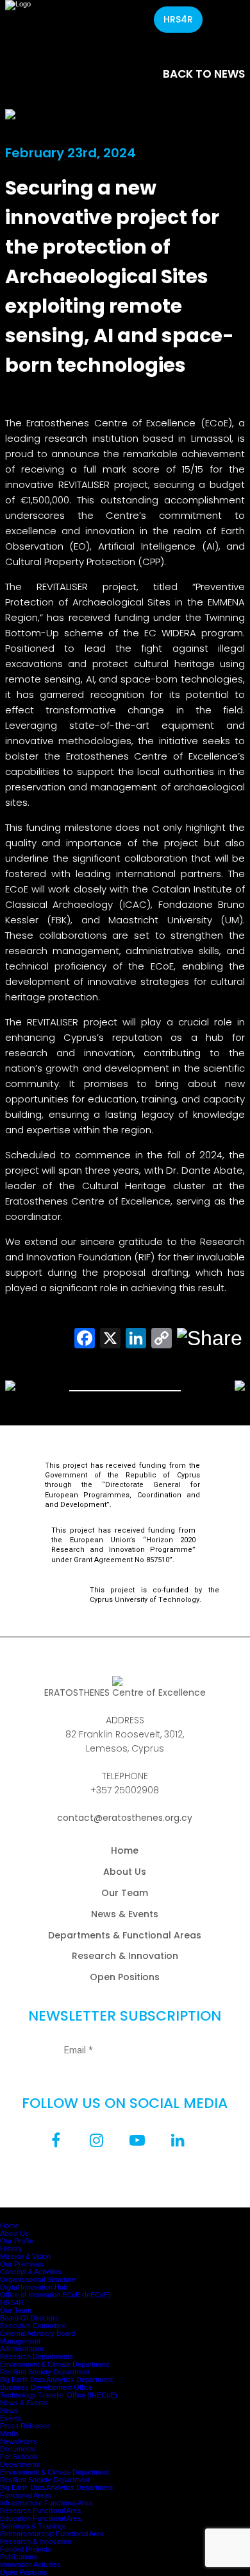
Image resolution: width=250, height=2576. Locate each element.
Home (125, 1850)
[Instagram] (97, 2140)
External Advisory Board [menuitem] (37, 2333)
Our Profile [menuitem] (17, 2241)
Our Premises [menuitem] (22, 2264)
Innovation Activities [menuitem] (30, 2564)
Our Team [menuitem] (16, 2310)
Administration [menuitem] (22, 2349)
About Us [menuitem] (14, 2233)
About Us (125, 1872)
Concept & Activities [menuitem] (31, 2272)
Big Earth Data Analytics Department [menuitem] (56, 2380)
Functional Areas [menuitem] (26, 2495)
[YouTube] (137, 2140)
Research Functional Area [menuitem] (40, 2511)
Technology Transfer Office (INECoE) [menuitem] (59, 2395)
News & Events (125, 1914)
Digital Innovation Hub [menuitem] (34, 2287)
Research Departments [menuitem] (37, 2356)
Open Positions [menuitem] (24, 2572)
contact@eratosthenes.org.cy (125, 1818)
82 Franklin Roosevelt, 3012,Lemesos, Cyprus (125, 1741)
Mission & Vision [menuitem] (25, 2256)
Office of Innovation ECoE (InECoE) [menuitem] (55, 2295)
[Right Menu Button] (10, 2211)
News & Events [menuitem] (24, 2403)
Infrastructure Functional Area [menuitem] (46, 2503)
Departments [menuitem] (20, 2464)
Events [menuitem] (11, 2418)
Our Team (125, 1893)
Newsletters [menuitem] (19, 2441)
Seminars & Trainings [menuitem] (33, 2526)
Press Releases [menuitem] (25, 2426)
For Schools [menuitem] (19, 2457)
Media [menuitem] (9, 2433)
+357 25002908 (125, 1790)
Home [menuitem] (9, 2225)
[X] (110, 1338)
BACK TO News (204, 74)
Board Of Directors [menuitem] (29, 2318)
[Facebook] (56, 2140)
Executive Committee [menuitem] (33, 2326)
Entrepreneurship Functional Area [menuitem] (52, 2534)
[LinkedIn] (178, 2140)
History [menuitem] (11, 2249)
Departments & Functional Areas (125, 1935)
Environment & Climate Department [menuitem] (54, 2364)
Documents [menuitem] (18, 2449)
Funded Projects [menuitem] (26, 2549)
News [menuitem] (9, 2410)
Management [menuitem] (20, 2341)
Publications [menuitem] (19, 2557)
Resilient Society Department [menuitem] (45, 2372)
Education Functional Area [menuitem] (40, 2518)
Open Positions (125, 1977)
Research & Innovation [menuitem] (36, 2541)
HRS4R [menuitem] (12, 2302)
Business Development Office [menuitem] (46, 2387)
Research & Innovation (125, 1956)
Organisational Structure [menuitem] (38, 2279)
